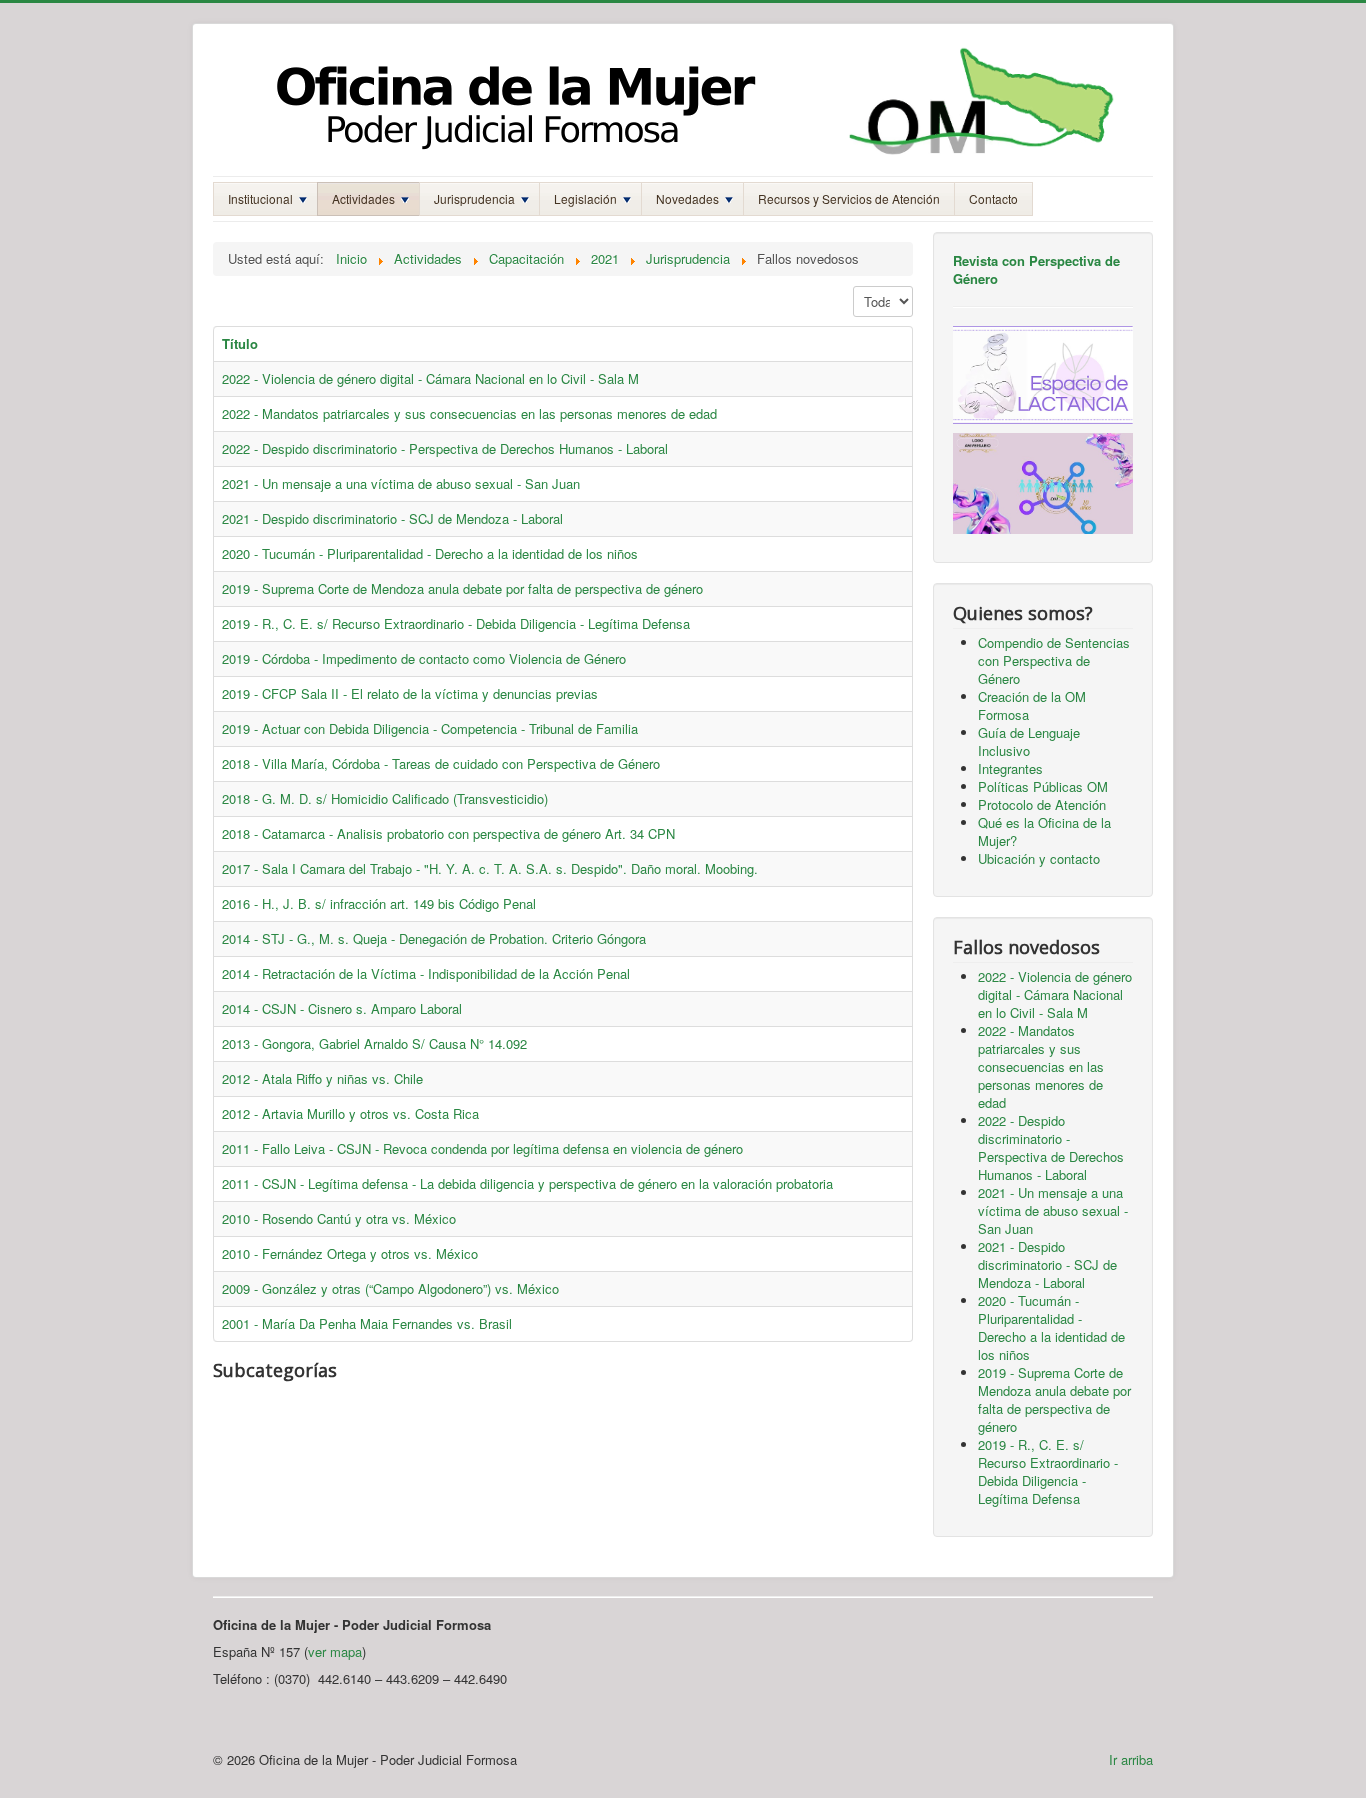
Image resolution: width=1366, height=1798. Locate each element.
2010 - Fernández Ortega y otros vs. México (350, 1253)
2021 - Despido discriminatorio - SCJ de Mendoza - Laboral (392, 518)
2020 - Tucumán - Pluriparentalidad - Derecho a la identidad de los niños (430, 553)
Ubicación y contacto (1039, 858)
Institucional (260, 198)
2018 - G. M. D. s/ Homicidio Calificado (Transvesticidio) (385, 798)
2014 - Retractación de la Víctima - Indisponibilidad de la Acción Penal (426, 973)
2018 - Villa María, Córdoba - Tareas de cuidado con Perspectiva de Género (441, 763)
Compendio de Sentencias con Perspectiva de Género (1054, 660)
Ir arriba (1131, 1759)
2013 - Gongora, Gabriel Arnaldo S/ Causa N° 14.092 (374, 1043)
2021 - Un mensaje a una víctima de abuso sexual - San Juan (401, 483)
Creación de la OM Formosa (1032, 705)
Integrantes (1010, 768)
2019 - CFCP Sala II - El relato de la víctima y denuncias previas (410, 693)
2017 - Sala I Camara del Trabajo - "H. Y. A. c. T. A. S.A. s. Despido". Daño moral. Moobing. (490, 868)
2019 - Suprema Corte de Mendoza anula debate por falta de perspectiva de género (462, 588)
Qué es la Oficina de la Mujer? (1044, 831)
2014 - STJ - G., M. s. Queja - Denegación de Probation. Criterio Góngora (434, 938)
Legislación (585, 198)
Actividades (363, 198)
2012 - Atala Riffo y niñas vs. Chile (322, 1078)
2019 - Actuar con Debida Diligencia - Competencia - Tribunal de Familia (430, 728)
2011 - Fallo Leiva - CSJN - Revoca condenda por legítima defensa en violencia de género (482, 1148)
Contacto (993, 198)
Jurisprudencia (474, 198)
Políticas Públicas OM (1043, 786)
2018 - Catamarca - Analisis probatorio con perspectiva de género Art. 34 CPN (448, 833)
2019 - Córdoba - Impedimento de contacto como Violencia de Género (424, 658)
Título (240, 343)
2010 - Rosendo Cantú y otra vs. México (339, 1218)
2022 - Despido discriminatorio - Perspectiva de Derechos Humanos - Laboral (445, 448)
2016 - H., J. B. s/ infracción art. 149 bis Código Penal (379, 903)
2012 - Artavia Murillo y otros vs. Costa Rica (350, 1113)
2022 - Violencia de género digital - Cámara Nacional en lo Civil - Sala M (430, 378)
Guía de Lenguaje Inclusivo (1029, 741)
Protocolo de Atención (1042, 804)
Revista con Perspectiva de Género (1036, 269)
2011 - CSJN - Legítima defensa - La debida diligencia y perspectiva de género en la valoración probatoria (527, 1183)
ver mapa (335, 1651)
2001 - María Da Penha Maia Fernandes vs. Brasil (367, 1323)
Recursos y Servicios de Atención (849, 198)
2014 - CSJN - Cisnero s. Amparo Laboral (342, 1008)
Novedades (687, 198)
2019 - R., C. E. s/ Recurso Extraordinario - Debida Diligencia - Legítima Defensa (456, 623)
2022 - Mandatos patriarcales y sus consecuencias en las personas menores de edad (469, 413)
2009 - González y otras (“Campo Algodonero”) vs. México (390, 1288)
